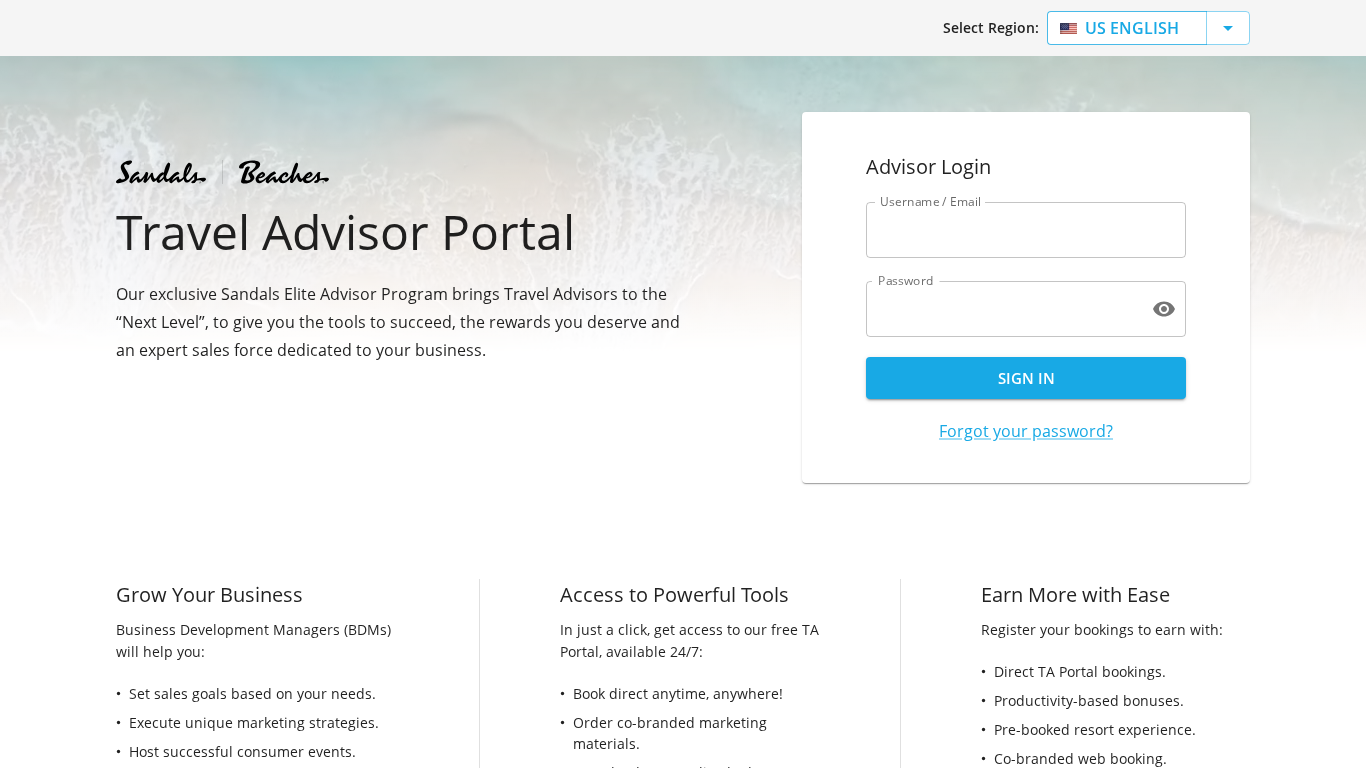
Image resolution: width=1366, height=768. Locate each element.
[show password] (1164, 309)
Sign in (1026, 378)
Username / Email (930, 201)
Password (906, 280)
